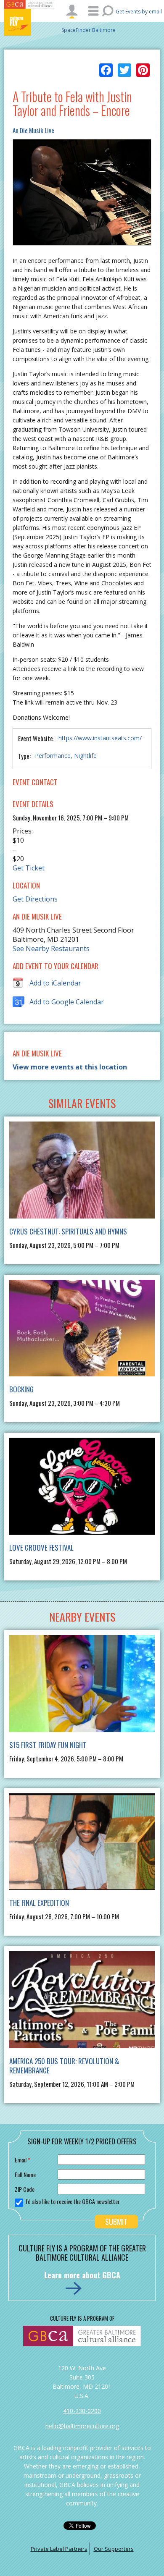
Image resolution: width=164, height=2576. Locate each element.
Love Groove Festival (41, 1547)
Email (22, 2160)
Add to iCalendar (55, 983)
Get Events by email (139, 12)
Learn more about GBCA (82, 2275)
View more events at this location (70, 1067)
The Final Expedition (39, 1903)
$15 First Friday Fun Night (48, 1745)
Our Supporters (114, 2549)
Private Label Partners (59, 2549)
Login (72, 11)
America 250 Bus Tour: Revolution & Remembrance (64, 2066)
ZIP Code (25, 2189)
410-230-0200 (82, 2411)
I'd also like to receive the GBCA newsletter (73, 2201)
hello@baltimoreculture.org (82, 2426)
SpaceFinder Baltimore (89, 30)
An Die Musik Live (33, 130)
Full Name (25, 2174)
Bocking (21, 1389)
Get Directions (35, 899)
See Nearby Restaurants (51, 949)
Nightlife (85, 756)
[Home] (29, 22)
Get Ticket (29, 868)
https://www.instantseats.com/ (100, 738)
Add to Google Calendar (67, 1002)
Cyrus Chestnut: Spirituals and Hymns (68, 1231)
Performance (53, 756)
